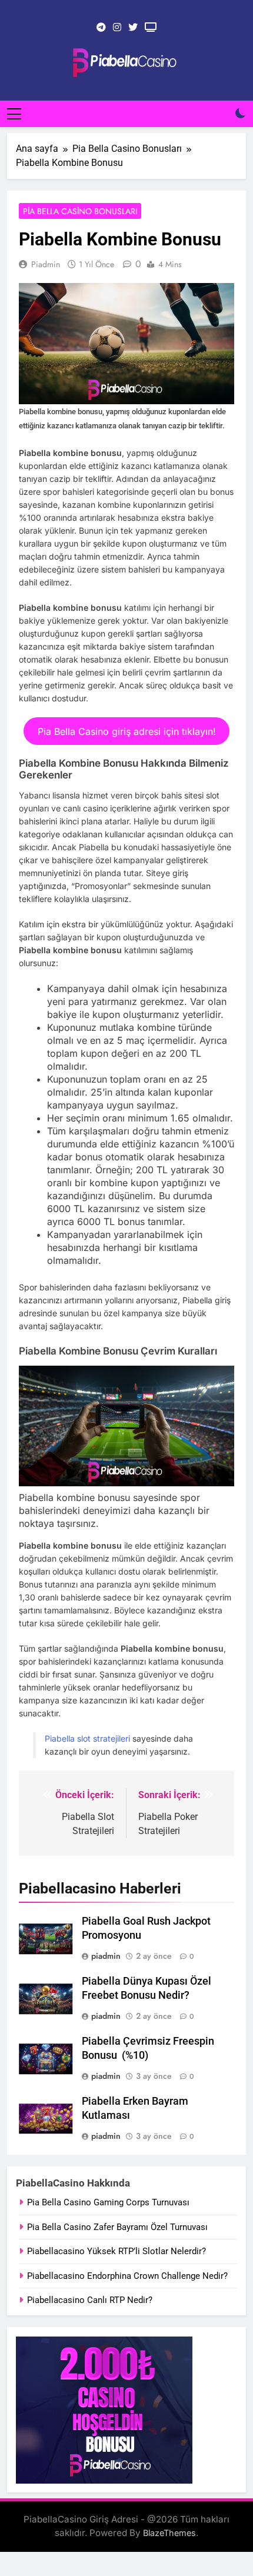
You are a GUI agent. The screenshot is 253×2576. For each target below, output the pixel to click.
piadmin (46, 264)
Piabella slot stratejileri (87, 1738)
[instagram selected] (117, 28)
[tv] (151, 28)
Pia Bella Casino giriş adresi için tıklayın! (127, 731)
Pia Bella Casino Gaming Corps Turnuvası (108, 2202)
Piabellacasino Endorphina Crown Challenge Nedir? (127, 2276)
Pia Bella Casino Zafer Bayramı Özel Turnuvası (117, 2227)
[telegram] (101, 28)
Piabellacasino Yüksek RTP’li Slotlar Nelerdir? (116, 2251)
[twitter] (133, 28)
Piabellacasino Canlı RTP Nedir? (90, 2300)
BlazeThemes (169, 2533)
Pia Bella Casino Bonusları (80, 211)
